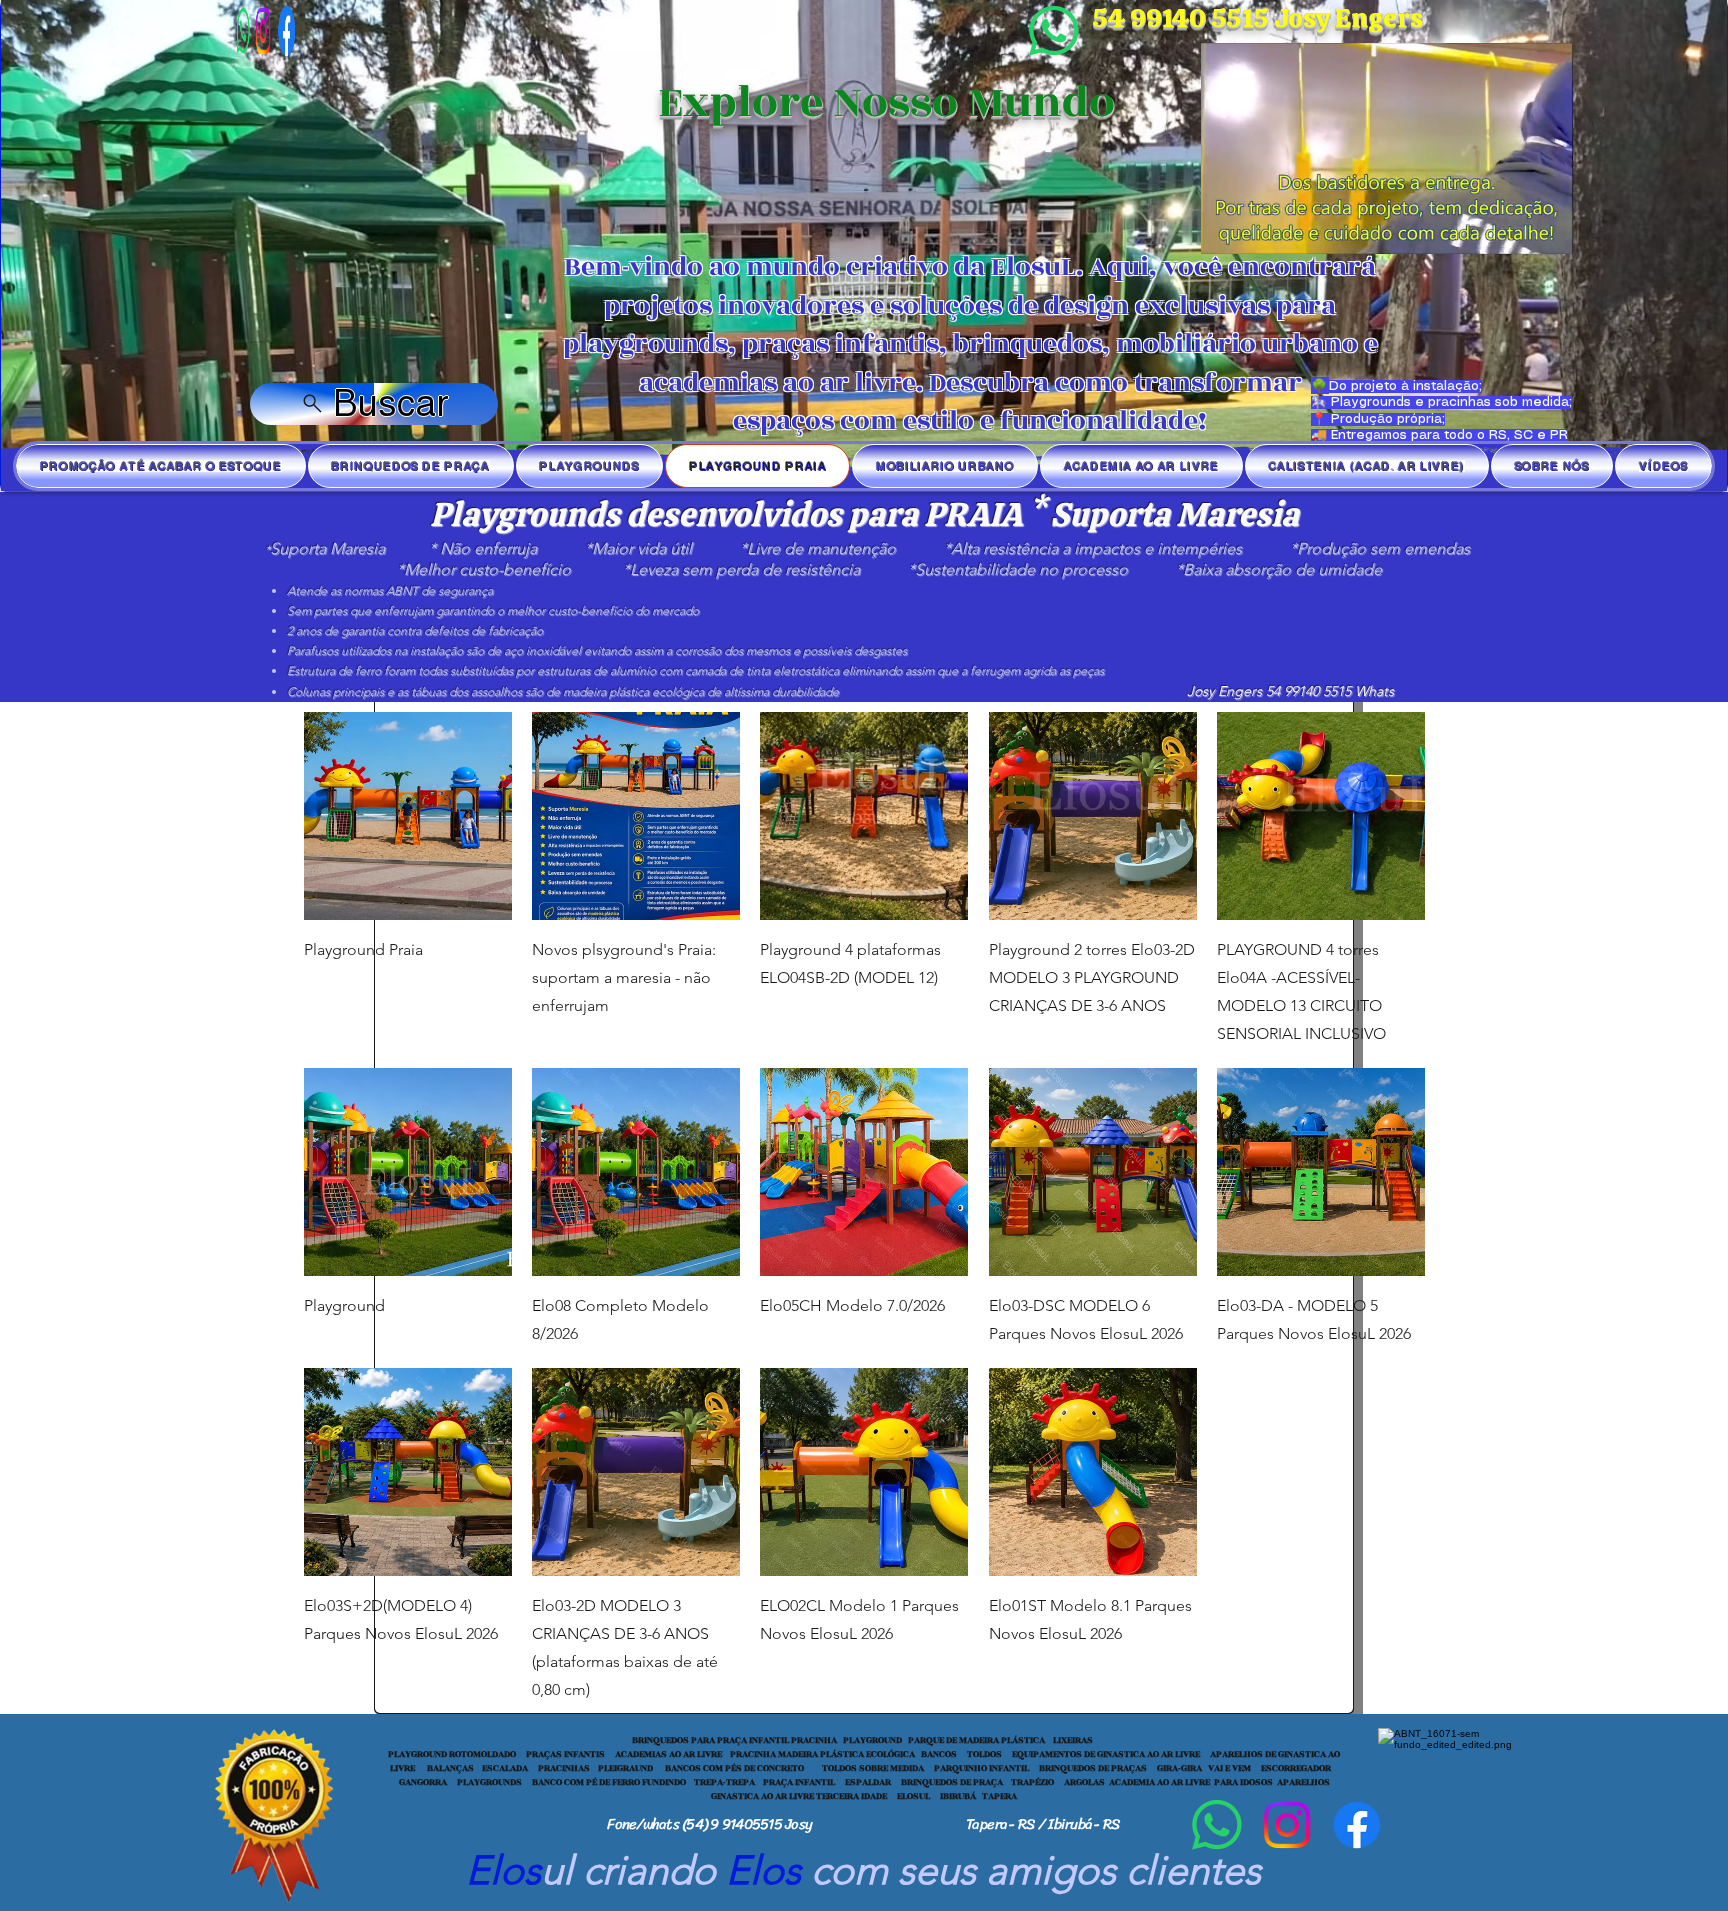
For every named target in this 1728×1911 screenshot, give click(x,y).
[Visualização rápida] (408, 816)
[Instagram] (1287, 1825)
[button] (1547, 232)
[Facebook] (255, 30)
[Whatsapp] (1054, 31)
